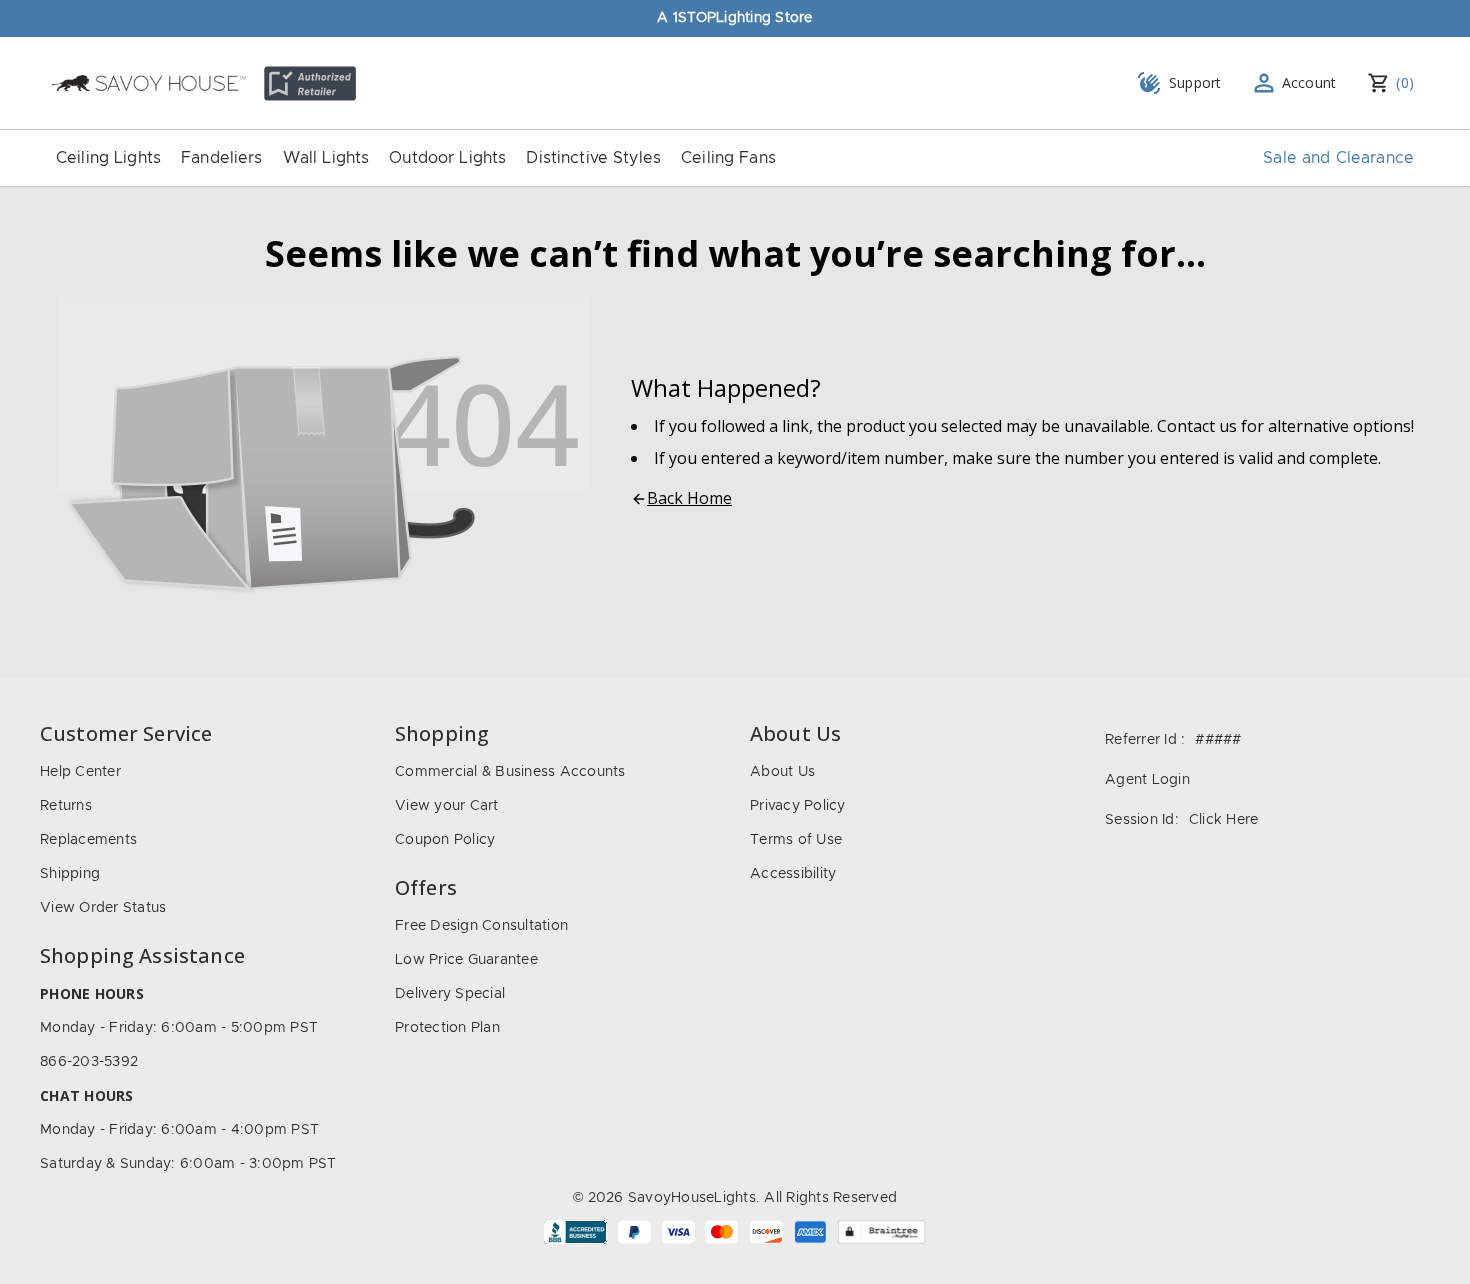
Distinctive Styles (593, 158)
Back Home (689, 498)
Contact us (1197, 426)
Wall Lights (326, 158)
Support (1195, 82)
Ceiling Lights (108, 158)
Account (1309, 82)
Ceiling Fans (728, 158)
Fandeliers (222, 158)
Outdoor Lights (447, 158)
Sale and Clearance (1338, 158)
